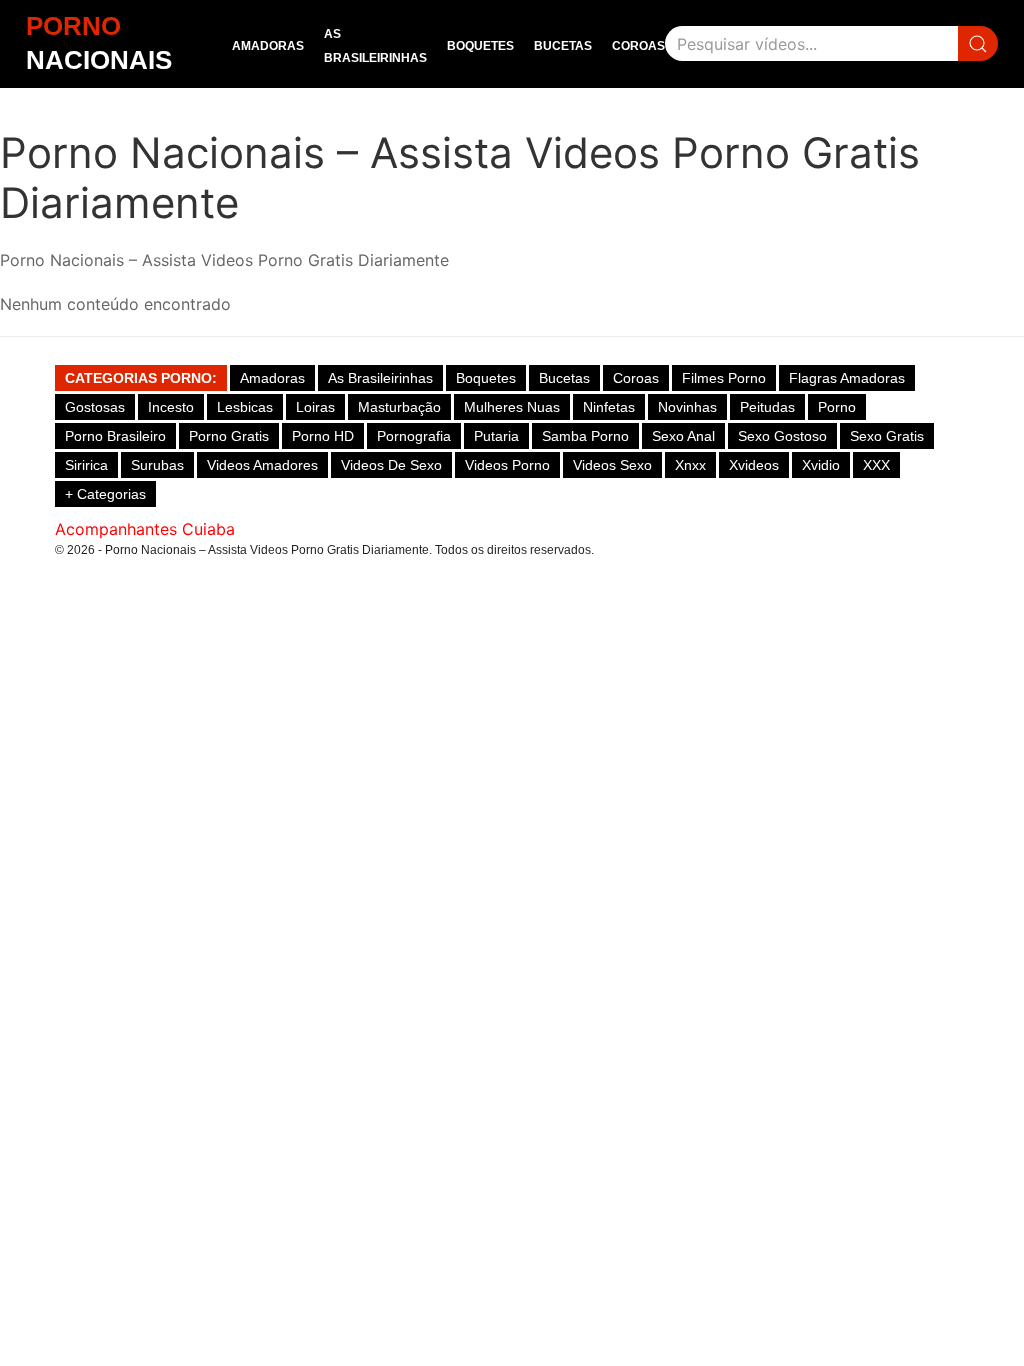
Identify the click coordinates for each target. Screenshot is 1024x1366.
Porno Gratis (229, 436)
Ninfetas (609, 407)
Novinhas (687, 407)
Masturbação (399, 407)
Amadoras (268, 46)
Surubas (157, 465)
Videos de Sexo (391, 465)
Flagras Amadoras (847, 378)
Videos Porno (507, 465)
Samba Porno (585, 436)
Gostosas (95, 407)
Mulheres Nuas (512, 407)
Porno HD (323, 436)
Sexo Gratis (887, 436)
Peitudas (767, 407)
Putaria (496, 436)
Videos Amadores (262, 465)
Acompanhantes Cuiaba (145, 529)
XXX (876, 465)
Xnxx (690, 465)
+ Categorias (105, 494)
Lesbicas (245, 407)
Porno (837, 407)
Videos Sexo (612, 465)
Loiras (315, 407)
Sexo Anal (683, 436)
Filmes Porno (724, 378)
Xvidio (821, 465)
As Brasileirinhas (380, 378)
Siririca (86, 465)
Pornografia (414, 436)
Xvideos (754, 465)
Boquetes (480, 46)
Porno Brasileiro (115, 436)
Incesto (171, 407)
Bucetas (563, 46)
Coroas (638, 46)
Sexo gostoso (782, 436)
